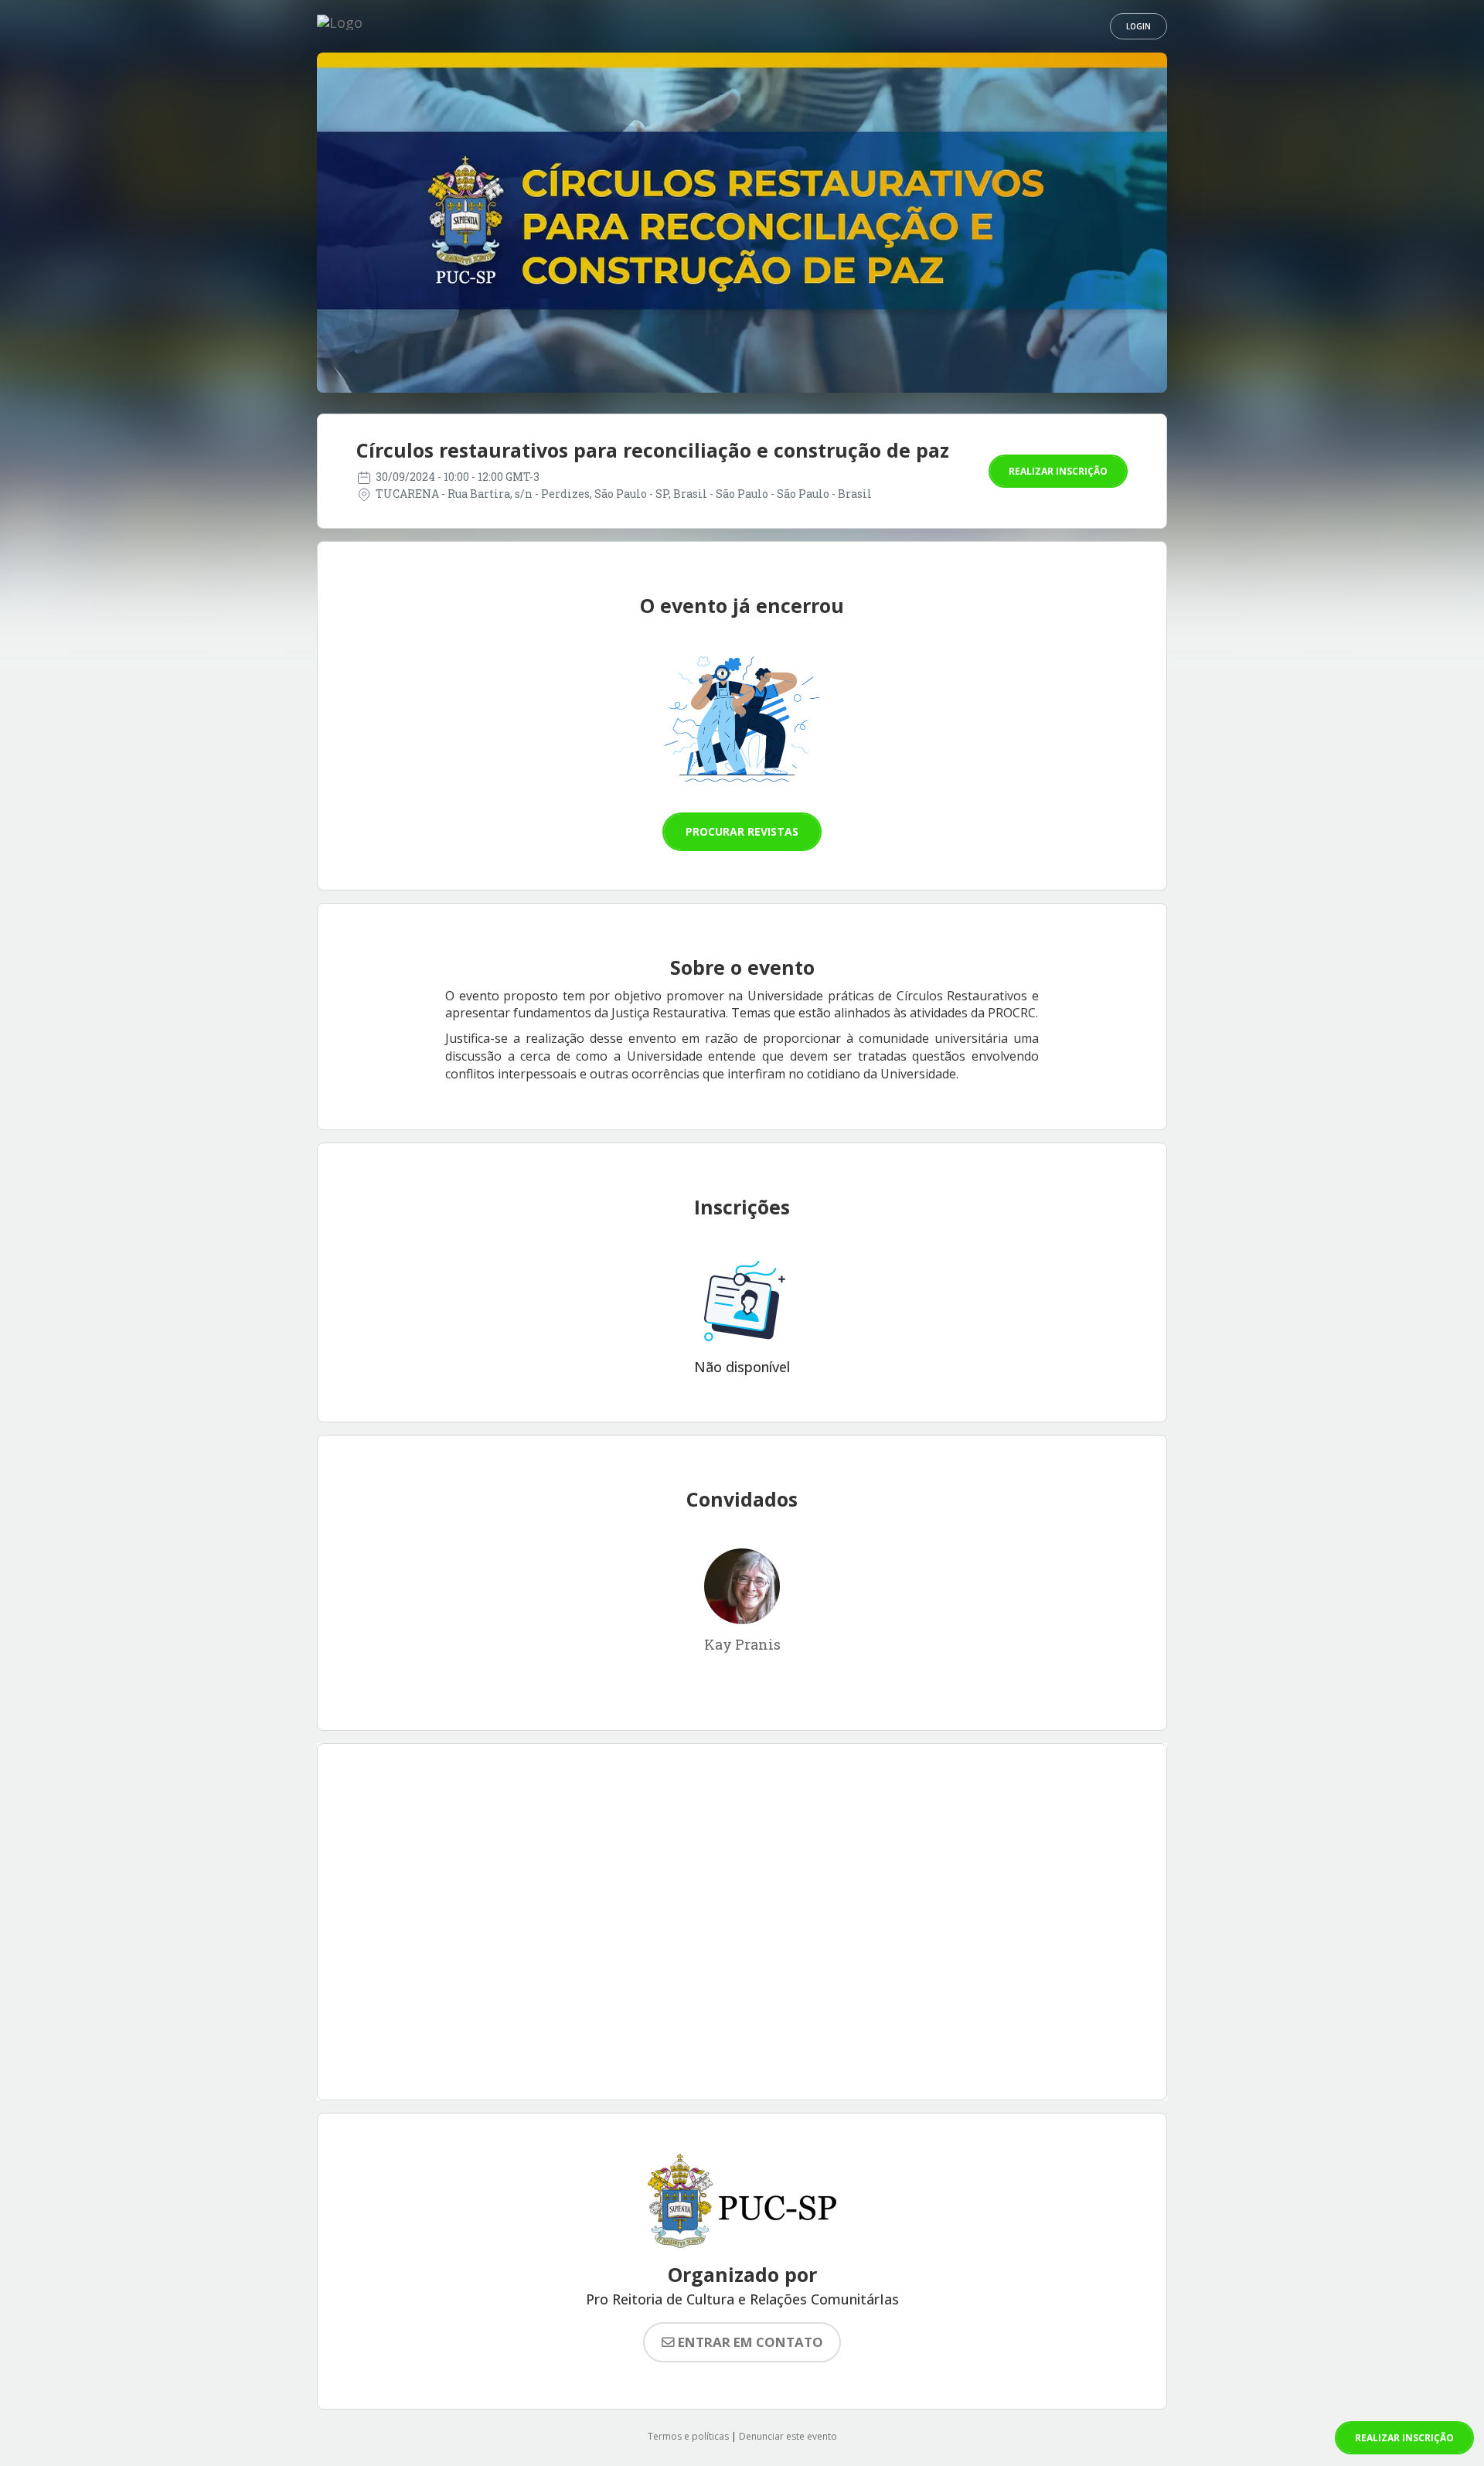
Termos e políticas (688, 2436)
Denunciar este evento (788, 2436)
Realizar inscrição (1058, 471)
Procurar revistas (742, 831)
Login (1139, 26)
